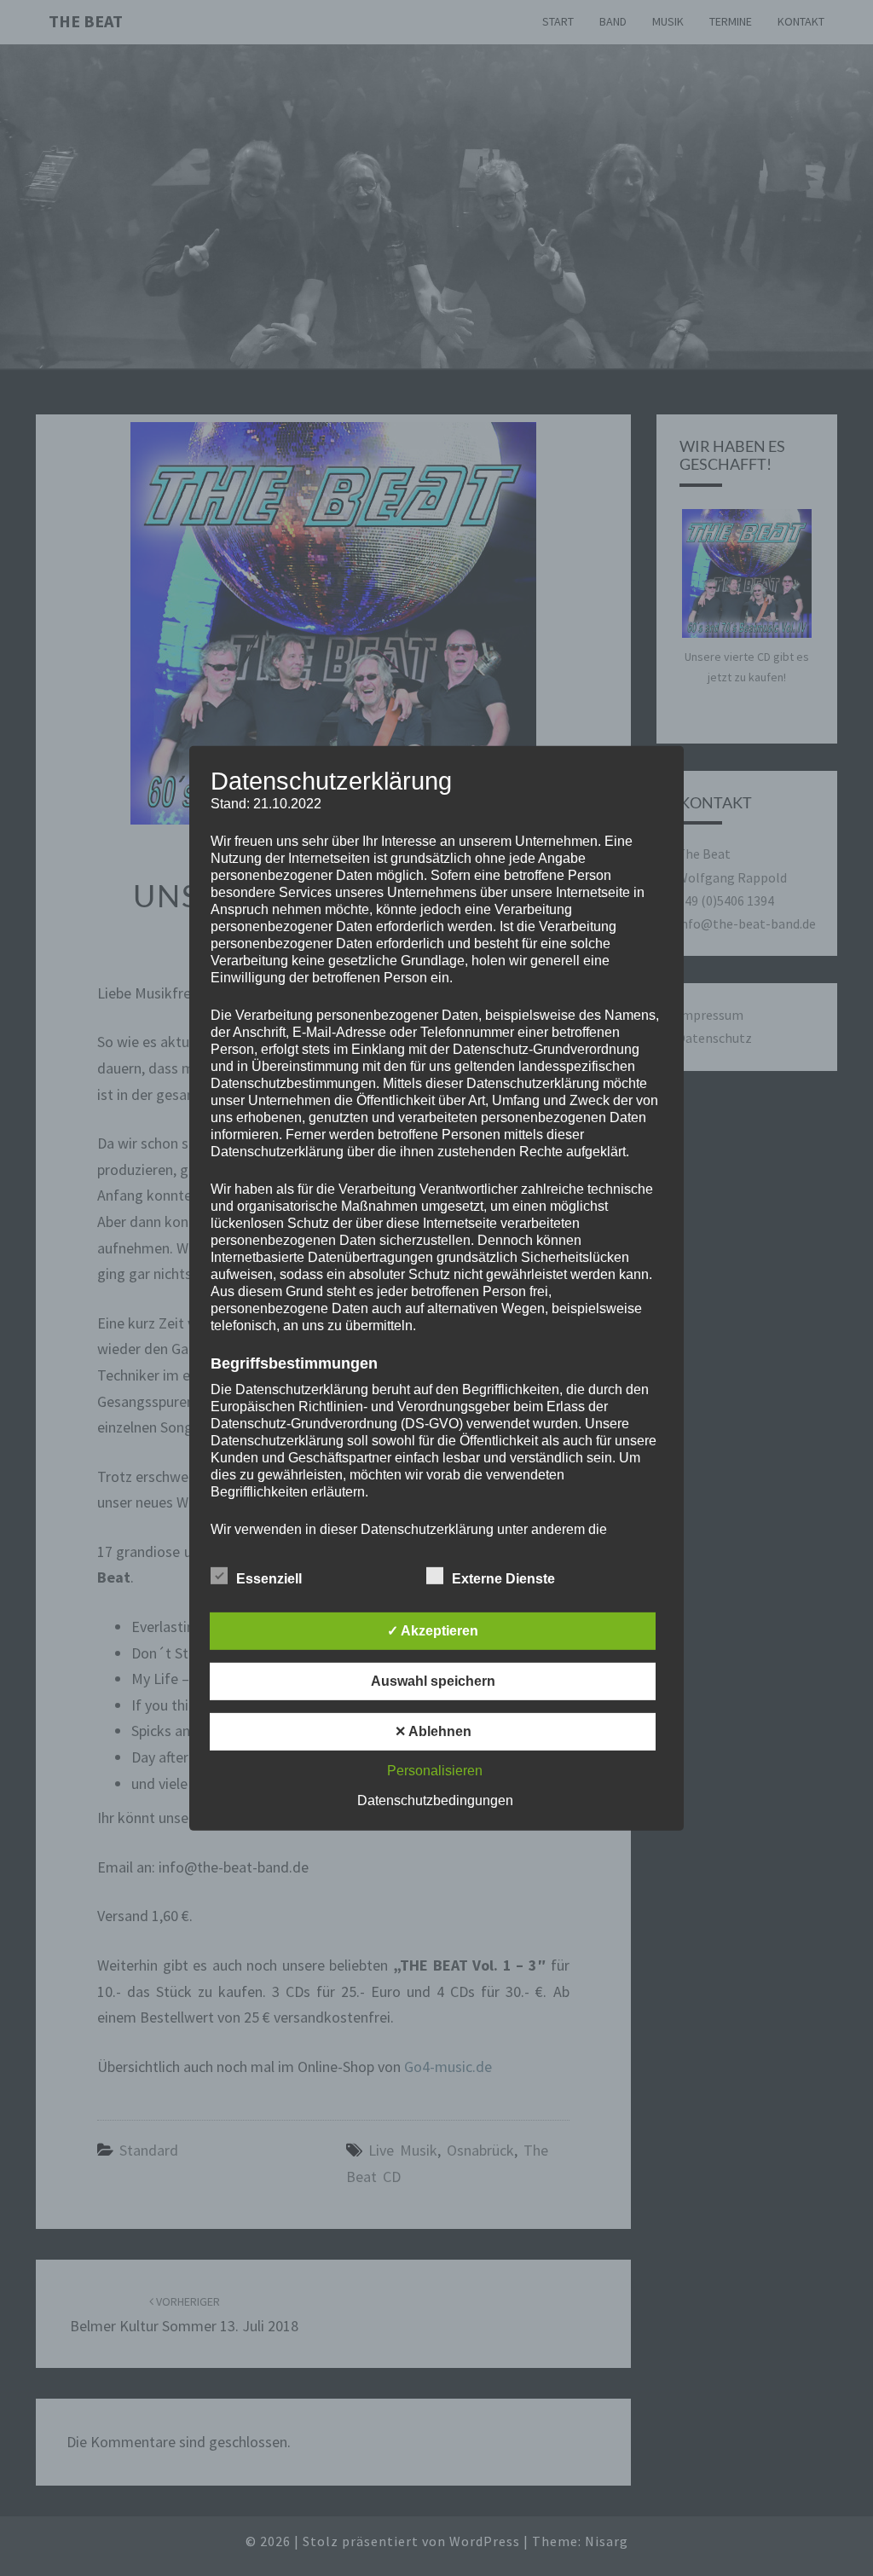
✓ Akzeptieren (433, 1631)
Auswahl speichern (433, 1681)
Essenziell (269, 1579)
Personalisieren (435, 1771)
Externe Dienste (503, 1579)
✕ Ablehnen (433, 1731)
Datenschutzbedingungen (435, 1800)
